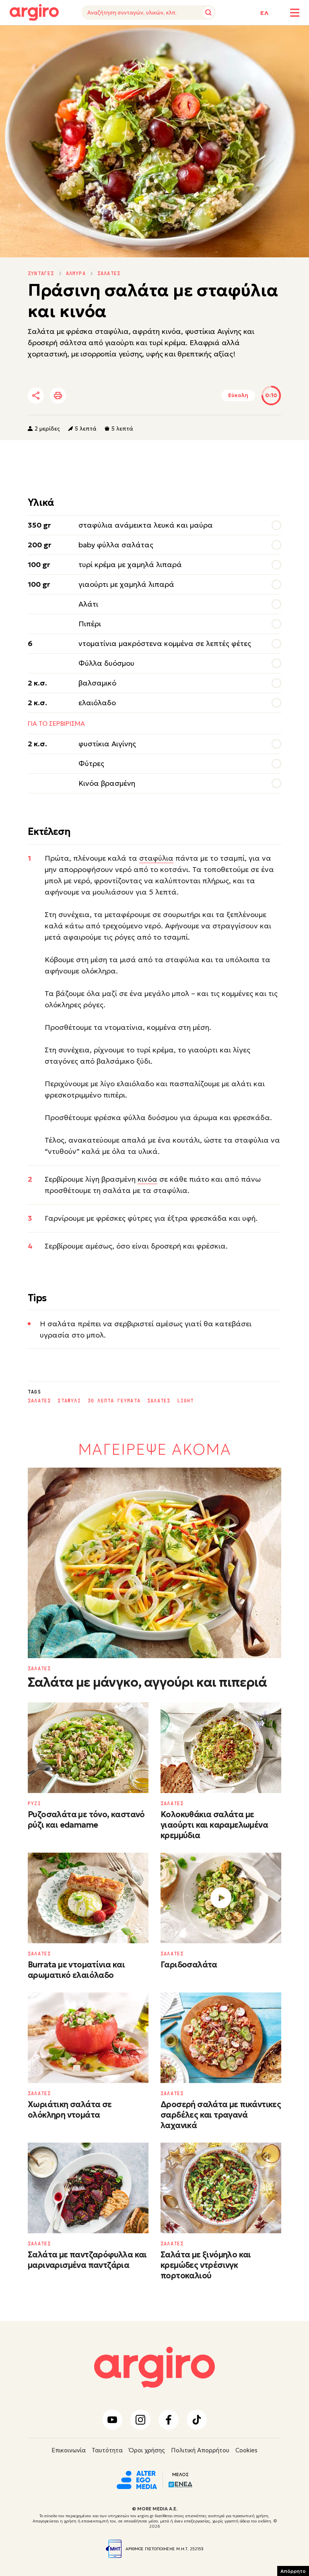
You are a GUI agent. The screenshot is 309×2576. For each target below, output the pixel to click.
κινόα (147, 1179)
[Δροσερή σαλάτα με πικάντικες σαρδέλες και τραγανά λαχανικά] (221, 2038)
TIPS (79, 37)
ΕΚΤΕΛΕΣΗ (49, 37)
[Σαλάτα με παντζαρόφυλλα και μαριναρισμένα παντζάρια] (88, 2188)
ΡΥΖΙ (34, 1804)
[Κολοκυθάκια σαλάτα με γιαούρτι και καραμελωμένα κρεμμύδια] (221, 1748)
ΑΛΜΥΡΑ (76, 273)
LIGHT (185, 1401)
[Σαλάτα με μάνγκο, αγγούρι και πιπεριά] (154, 1563)
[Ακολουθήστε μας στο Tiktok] (197, 2420)
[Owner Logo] (137, 2479)
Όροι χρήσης (147, 2450)
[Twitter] (82, 396)
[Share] (36, 396)
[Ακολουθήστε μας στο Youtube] (112, 2420)
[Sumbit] (208, 12)
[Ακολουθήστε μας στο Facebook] (169, 2420)
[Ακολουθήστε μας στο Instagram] (140, 2420)
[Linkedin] (104, 396)
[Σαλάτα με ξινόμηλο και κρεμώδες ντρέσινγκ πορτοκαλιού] (221, 2188)
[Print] (58, 396)
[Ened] (180, 2484)
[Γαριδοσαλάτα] (221, 1898)
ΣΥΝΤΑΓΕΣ (41, 273)
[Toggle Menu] (295, 13)
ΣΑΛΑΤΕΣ (109, 273)
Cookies (246, 2450)
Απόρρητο (293, 2571)
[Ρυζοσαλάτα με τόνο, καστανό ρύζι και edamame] (88, 1748)
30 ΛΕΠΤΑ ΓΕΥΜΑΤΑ (114, 1401)
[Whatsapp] (126, 396)
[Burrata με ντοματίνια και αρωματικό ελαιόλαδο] (88, 1898)
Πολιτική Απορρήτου (200, 2450)
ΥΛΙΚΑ (17, 37)
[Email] (148, 396)
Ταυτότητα (107, 2450)
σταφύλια (156, 858)
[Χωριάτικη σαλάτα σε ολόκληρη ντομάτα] (88, 2038)
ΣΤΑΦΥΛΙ (69, 1401)
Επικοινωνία (69, 2450)
